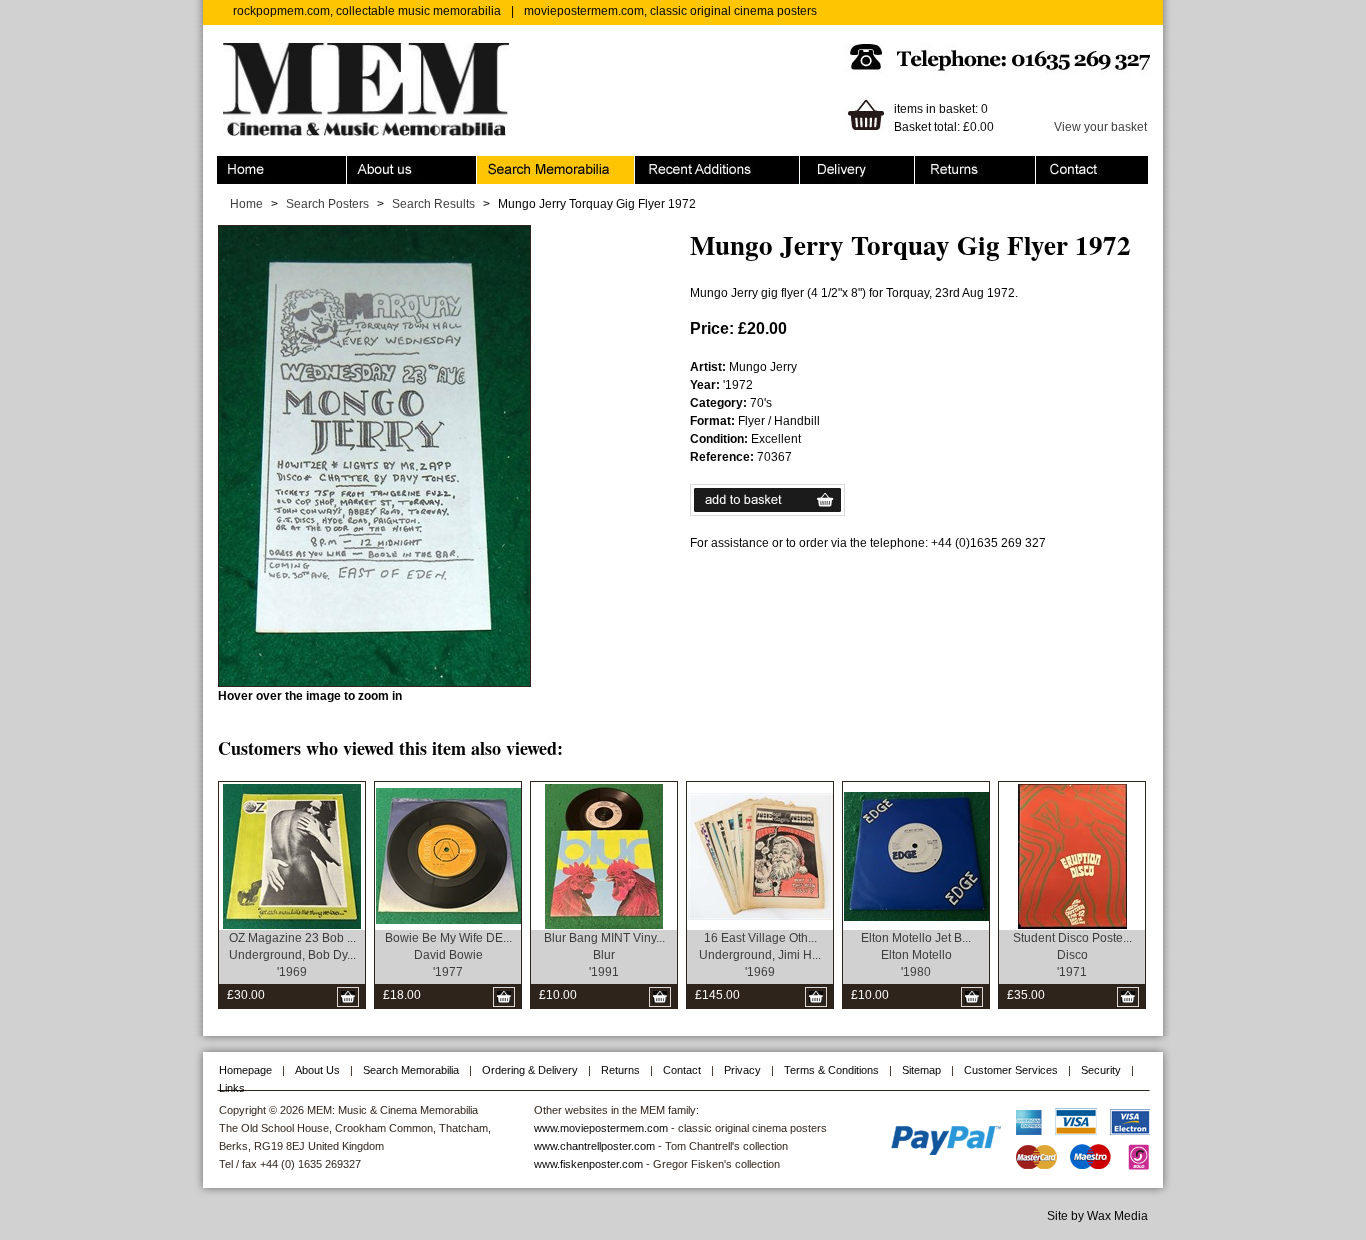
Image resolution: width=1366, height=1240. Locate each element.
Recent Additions (681, 165)
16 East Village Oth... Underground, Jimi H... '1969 (760, 955)
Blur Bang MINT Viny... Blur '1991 (604, 955)
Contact (1057, 165)
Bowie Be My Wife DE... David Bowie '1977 (448, 955)
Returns (936, 165)
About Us (317, 1070)
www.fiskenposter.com (588, 1164)
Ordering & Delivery (853, 165)
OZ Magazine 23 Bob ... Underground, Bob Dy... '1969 (292, 955)
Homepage (245, 1070)
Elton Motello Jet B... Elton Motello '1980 (916, 955)
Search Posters (327, 204)
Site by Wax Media (1097, 1216)
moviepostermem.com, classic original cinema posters (670, 11)
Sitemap (921, 1070)
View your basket (1100, 127)
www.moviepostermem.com (601, 1128)
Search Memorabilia (532, 165)
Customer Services (1011, 1070)
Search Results (433, 204)
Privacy (742, 1070)
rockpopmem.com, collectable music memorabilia (367, 11)
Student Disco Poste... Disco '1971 (1072, 955)
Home (233, 165)
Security (1101, 1070)
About (363, 165)
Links (232, 1088)
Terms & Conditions (831, 1070)
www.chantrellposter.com (594, 1146)
